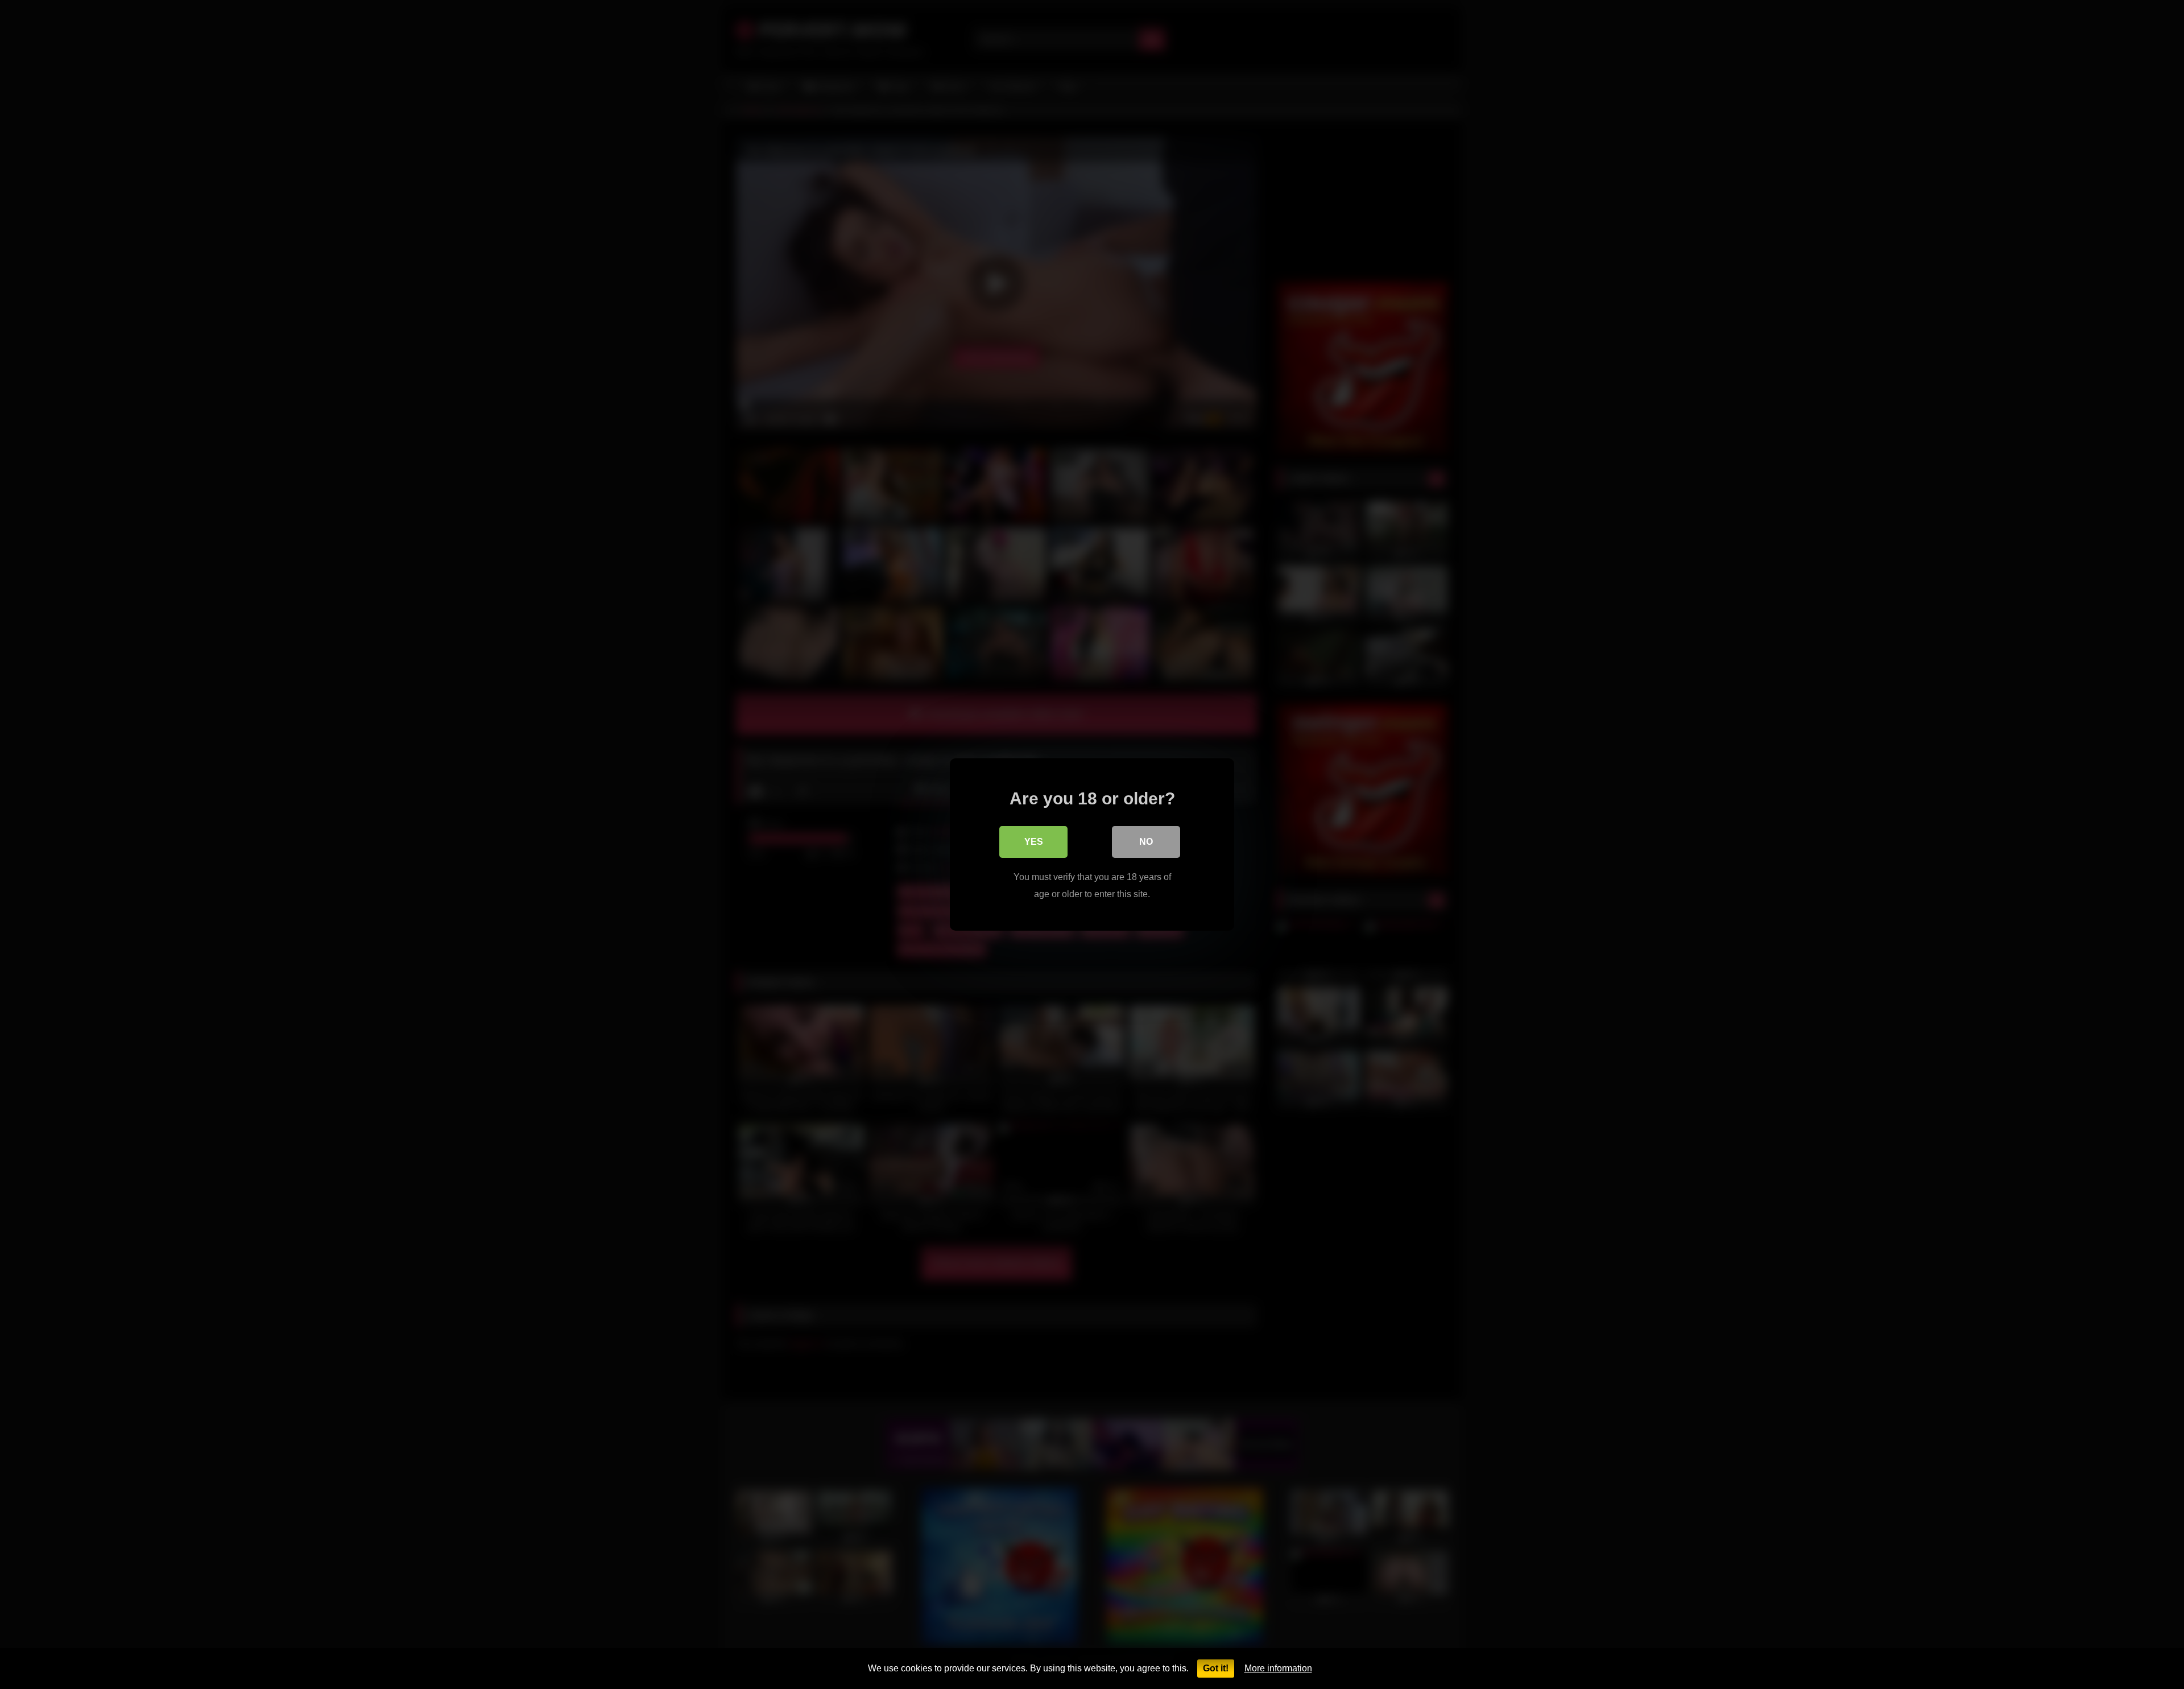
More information (1278, 1668)
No (1146, 842)
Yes (1034, 842)
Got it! (1216, 1668)
